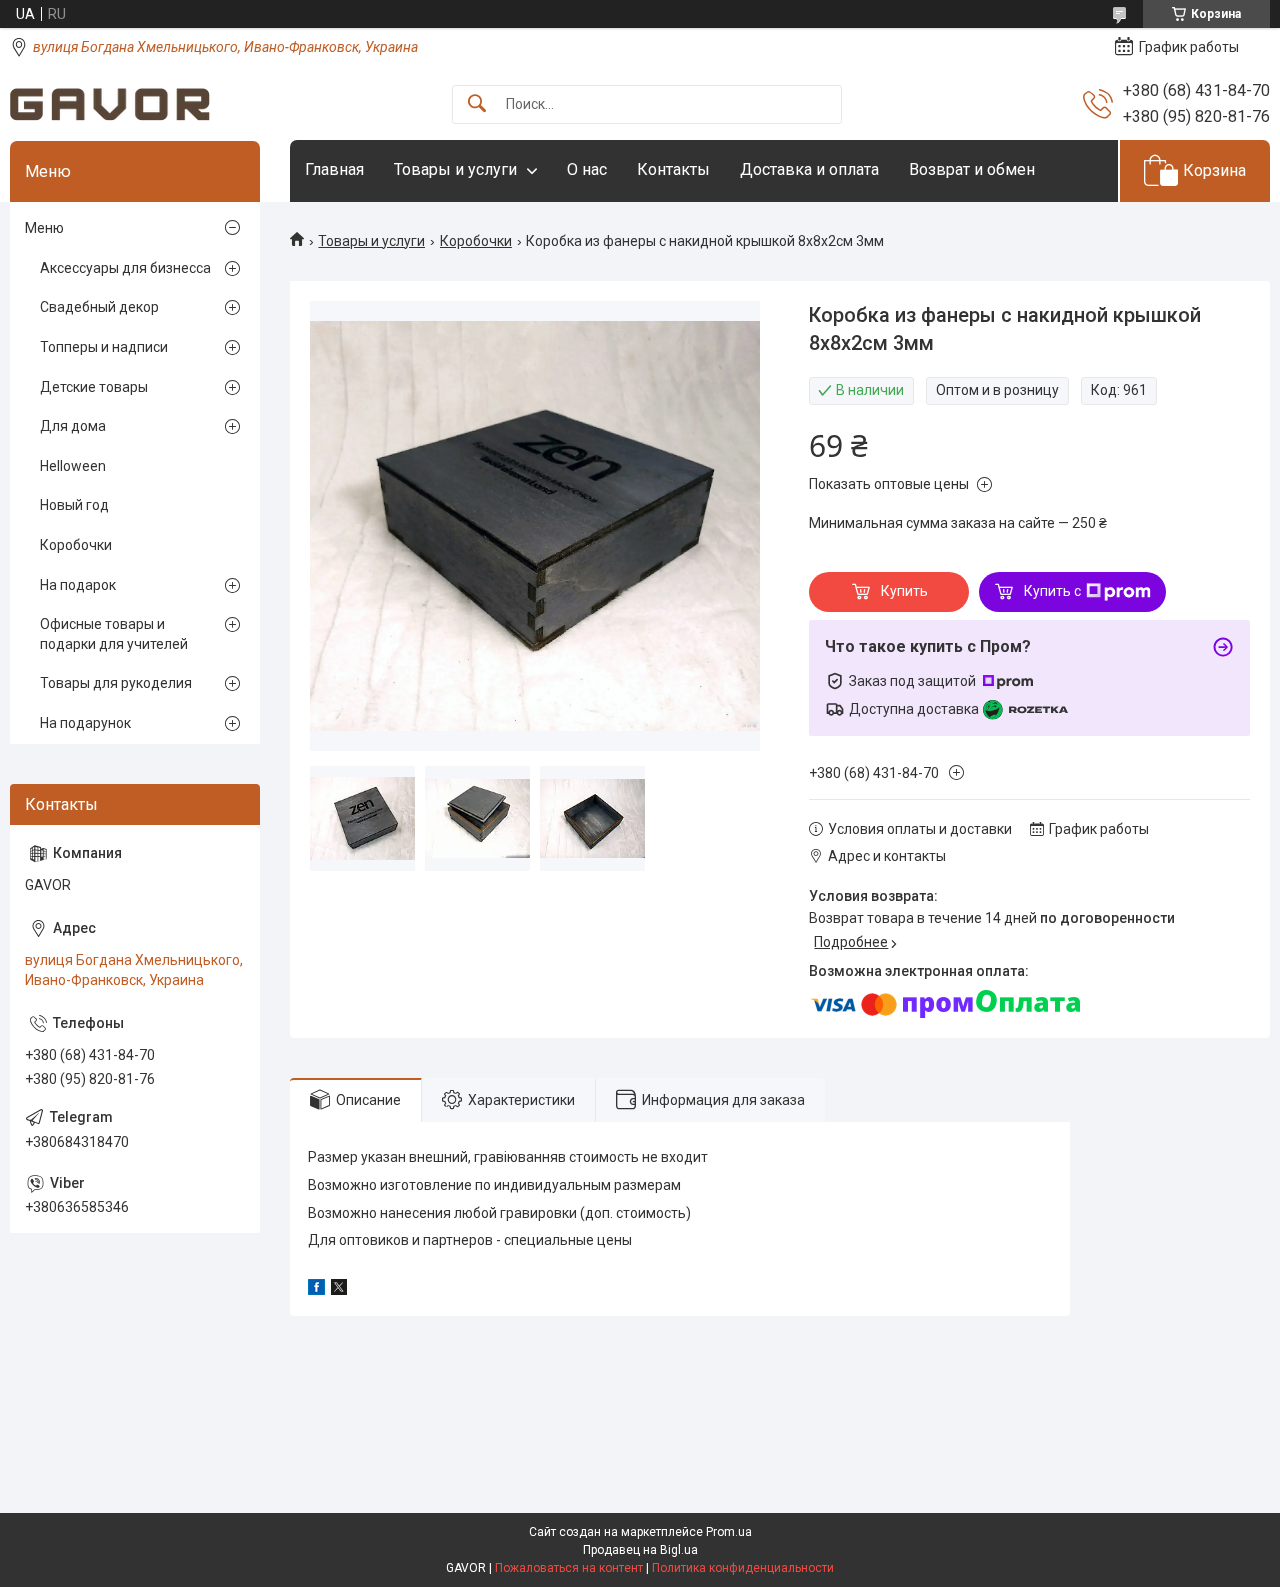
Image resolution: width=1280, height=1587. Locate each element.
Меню (44, 228)
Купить (904, 591)
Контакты (673, 169)
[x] (339, 1290)
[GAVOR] (110, 104)
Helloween (73, 466)
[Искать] (477, 104)
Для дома (73, 426)
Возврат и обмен (972, 169)
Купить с (1052, 591)
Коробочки (476, 241)
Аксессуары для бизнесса (125, 268)
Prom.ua (729, 1532)
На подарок (78, 585)
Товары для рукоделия (116, 683)
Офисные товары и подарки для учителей (114, 634)
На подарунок (85, 723)
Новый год (74, 505)
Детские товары (94, 387)
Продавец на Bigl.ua (640, 1550)
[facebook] (316, 1290)
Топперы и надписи (104, 347)
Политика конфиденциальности (743, 1568)
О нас (587, 169)
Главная (334, 169)
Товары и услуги (455, 169)
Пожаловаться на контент (569, 1568)
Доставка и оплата (809, 169)
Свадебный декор (99, 307)
